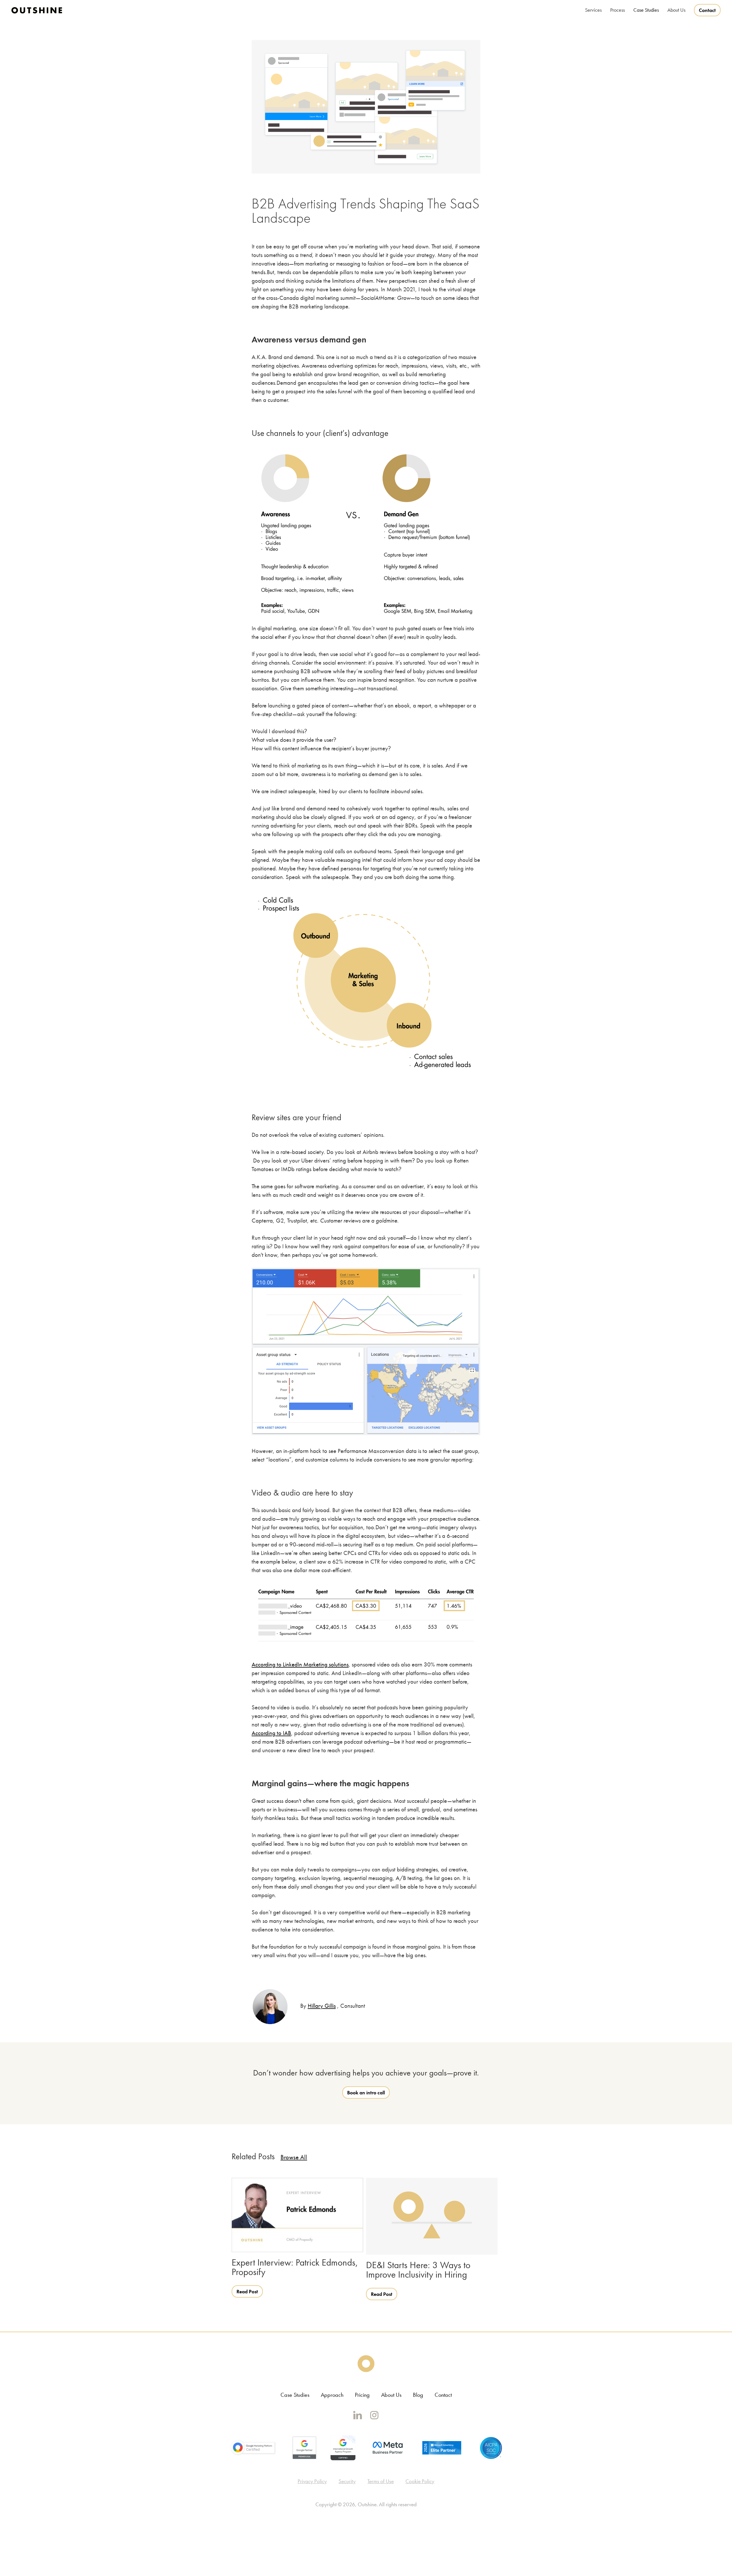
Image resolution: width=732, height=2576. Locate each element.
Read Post (247, 2291)
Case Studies (646, 10)
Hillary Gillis (322, 2006)
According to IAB (271, 1733)
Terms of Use (381, 2481)
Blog (418, 2395)
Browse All (294, 2157)
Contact (707, 10)
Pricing (362, 2395)
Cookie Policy (420, 2481)
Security (347, 2481)
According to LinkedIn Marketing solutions (300, 1664)
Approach (332, 2395)
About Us (391, 2395)
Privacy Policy (312, 2481)
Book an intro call (366, 2092)
